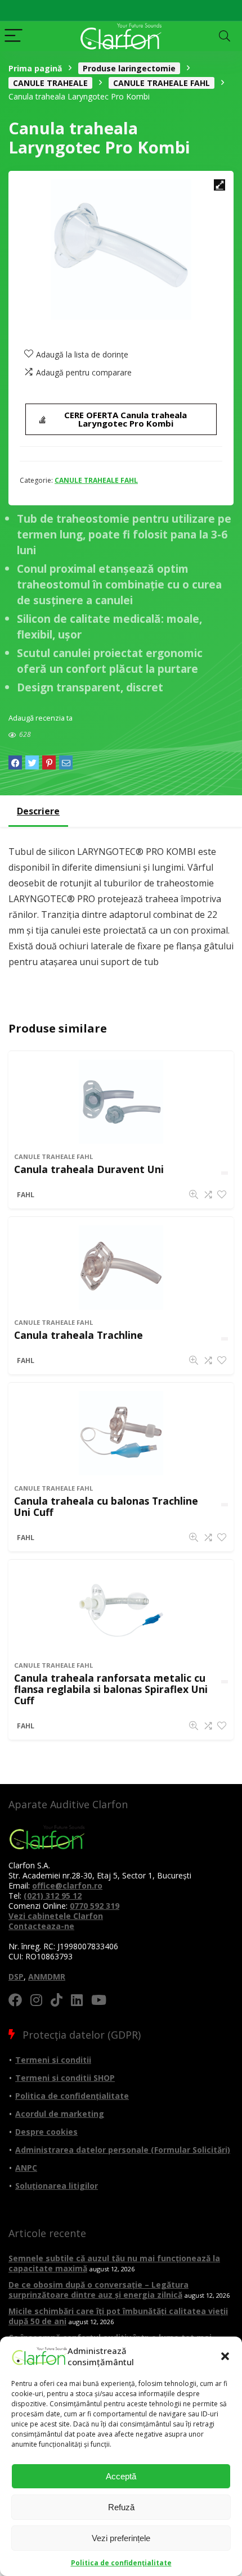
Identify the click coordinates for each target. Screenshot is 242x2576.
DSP (16, 1977)
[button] (225, 2356)
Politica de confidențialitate (121, 2563)
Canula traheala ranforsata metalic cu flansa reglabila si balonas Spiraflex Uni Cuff (111, 1689)
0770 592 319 (95, 1906)
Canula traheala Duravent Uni (89, 1169)
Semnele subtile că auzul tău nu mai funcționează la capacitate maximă (114, 2263)
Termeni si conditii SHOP (65, 2078)
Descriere (38, 811)
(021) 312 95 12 (53, 1896)
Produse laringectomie (129, 68)
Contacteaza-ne (41, 1926)
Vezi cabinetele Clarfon (56, 1916)
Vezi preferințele (121, 2538)
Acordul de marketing (60, 2114)
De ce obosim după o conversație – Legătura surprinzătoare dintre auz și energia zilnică (98, 2290)
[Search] (225, 36)
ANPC (26, 2168)
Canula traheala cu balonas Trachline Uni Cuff (106, 1506)
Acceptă (121, 2476)
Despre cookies (46, 2132)
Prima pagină (35, 68)
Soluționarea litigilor (57, 2186)
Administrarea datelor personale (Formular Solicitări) (123, 2150)
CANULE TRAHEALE (50, 83)
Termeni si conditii (53, 2060)
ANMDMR (47, 1977)
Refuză (121, 2507)
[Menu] (14, 36)
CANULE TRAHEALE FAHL (162, 83)
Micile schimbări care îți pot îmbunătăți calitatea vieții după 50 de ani (118, 2316)
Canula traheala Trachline (79, 1335)
